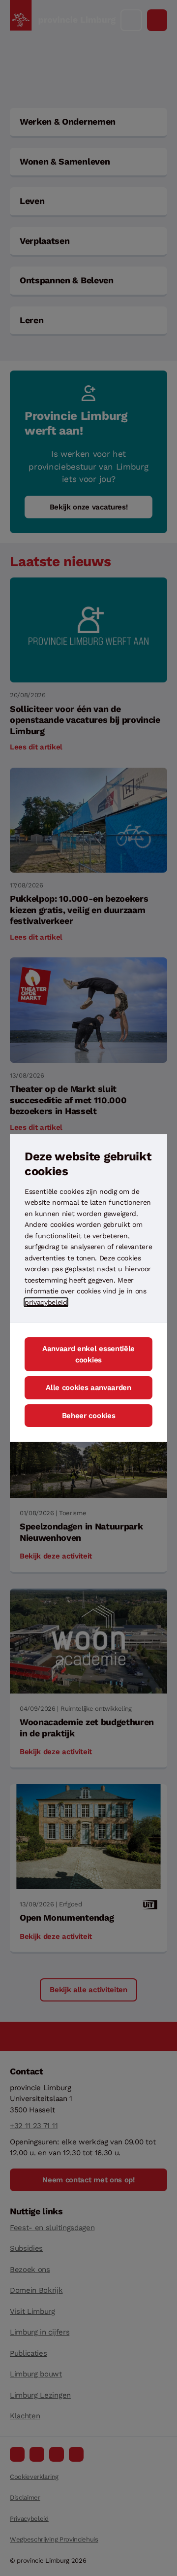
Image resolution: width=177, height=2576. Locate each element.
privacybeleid (46, 1302)
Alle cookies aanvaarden (88, 1388)
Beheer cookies (89, 1416)
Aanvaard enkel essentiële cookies (88, 1354)
